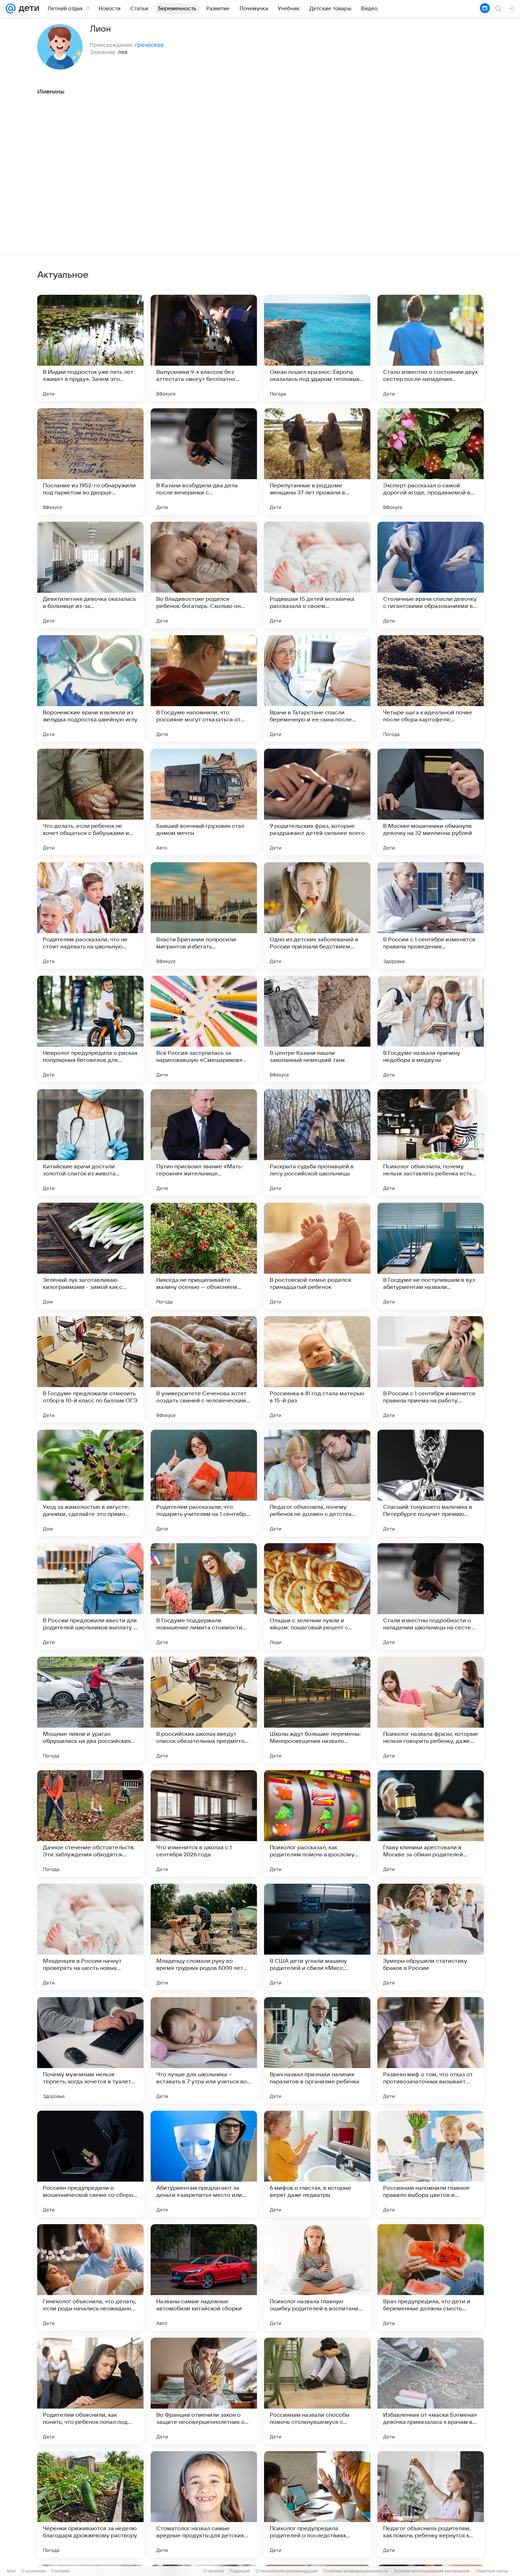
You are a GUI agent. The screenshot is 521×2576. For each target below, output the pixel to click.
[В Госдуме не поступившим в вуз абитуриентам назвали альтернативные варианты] (431, 1256)
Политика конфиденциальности (355, 2571)
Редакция (240, 2571)
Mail (11, 2571)
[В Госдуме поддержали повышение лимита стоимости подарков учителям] (204, 1596)
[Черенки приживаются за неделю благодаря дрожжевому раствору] (90, 2504)
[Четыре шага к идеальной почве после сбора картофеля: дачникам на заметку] (431, 688)
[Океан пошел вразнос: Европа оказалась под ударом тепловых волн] (317, 348)
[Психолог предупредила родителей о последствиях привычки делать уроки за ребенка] (317, 2504)
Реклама (60, 2571)
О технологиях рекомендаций (286, 2571)
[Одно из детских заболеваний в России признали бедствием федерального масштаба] (317, 915)
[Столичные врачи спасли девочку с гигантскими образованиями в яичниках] (431, 575)
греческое (149, 45)
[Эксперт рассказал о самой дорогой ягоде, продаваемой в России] (431, 461)
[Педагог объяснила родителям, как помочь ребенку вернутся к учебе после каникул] (431, 2504)
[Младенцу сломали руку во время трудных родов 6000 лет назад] (204, 1937)
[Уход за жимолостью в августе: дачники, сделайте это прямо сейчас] (90, 1483)
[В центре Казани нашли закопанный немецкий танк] (317, 1029)
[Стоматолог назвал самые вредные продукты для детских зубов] (204, 2504)
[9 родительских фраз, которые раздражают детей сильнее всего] (317, 802)
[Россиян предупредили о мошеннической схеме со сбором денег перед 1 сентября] (90, 2164)
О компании (33, 2571)
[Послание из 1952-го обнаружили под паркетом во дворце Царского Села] (90, 461)
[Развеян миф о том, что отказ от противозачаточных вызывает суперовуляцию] (431, 2050)
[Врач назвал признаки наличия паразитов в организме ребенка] (317, 2050)
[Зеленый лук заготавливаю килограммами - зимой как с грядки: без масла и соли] (90, 1256)
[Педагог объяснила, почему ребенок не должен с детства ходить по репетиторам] (317, 1483)
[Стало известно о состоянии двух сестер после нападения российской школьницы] (431, 348)
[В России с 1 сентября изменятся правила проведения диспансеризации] (431, 915)
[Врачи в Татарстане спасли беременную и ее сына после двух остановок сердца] (317, 688)
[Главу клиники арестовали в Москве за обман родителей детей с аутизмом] (431, 1823)
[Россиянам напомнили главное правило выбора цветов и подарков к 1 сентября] (431, 2164)
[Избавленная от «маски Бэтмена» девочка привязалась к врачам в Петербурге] (431, 2391)
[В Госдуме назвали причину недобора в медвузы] (431, 1029)
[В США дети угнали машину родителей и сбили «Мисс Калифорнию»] (317, 1937)
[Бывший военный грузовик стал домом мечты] (204, 802)
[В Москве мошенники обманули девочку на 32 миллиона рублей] (431, 802)
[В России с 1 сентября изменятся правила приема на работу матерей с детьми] (431, 1369)
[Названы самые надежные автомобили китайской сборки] (204, 2277)
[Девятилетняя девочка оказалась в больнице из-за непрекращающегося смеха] (90, 575)
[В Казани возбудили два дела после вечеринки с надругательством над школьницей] (204, 461)
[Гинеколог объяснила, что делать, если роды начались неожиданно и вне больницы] (90, 2277)
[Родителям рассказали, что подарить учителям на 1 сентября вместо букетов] (204, 1483)
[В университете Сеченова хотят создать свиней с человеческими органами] (204, 1369)
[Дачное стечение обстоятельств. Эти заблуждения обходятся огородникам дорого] (90, 1823)
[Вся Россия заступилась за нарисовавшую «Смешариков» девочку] (204, 1029)
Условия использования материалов (432, 2571)
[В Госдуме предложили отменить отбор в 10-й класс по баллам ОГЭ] (90, 1369)
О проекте (214, 2571)
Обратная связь (492, 2571)
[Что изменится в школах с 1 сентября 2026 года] (204, 1823)
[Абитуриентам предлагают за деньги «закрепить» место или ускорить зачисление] (204, 2164)
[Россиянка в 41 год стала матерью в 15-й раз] (317, 1369)
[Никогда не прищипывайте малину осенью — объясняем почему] (204, 1256)
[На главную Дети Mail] (27, 9)
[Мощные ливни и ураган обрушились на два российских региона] (90, 1710)
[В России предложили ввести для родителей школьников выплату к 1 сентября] (90, 1596)
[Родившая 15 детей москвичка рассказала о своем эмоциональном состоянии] (317, 575)
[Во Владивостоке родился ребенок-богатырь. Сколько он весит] (204, 575)
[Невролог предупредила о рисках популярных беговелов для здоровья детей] (90, 1029)
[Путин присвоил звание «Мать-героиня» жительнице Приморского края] (204, 1142)
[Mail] (11, 9)
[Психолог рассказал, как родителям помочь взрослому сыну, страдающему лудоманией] (317, 1823)
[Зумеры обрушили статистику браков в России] (431, 1937)
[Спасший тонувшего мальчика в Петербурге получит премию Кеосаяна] (431, 1483)
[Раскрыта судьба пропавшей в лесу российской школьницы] (317, 1142)
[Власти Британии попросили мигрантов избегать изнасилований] (204, 915)
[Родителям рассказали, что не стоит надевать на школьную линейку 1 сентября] (90, 915)
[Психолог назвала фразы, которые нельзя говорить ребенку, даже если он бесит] (431, 1710)
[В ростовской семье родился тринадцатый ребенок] (317, 1256)
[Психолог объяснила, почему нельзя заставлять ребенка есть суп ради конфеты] (431, 1142)
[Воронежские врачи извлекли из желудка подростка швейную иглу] (90, 688)
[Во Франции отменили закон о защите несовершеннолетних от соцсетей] (204, 2391)
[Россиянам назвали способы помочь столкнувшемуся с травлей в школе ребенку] (317, 2391)
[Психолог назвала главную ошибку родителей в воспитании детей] (317, 2277)
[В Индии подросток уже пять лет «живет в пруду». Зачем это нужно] (90, 348)
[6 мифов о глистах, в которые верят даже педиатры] (317, 2164)
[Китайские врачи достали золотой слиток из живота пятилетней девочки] (90, 1142)
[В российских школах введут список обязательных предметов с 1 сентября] (204, 1710)
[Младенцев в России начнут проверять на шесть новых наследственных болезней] (90, 1937)
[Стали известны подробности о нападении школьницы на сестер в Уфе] (431, 1596)
